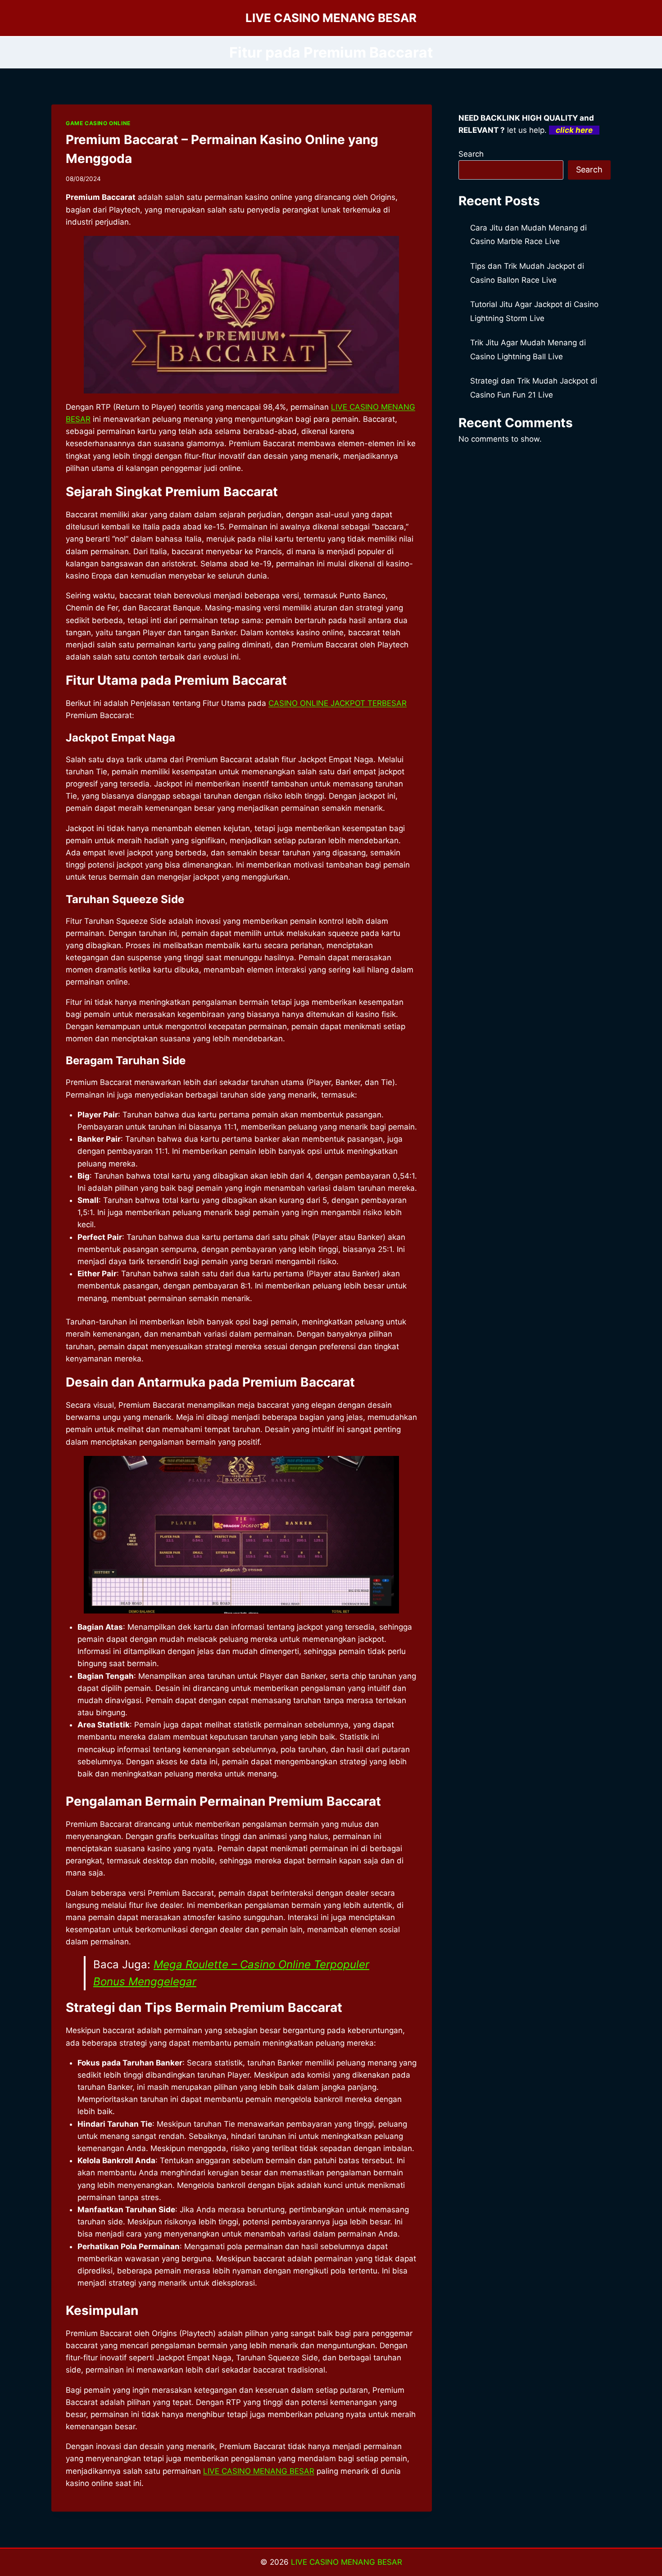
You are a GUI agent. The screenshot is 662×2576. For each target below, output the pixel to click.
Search (471, 154)
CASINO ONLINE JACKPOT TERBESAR (338, 703)
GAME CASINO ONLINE (98, 123)
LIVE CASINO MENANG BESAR (347, 2562)
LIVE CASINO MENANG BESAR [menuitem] (259, 2471)
